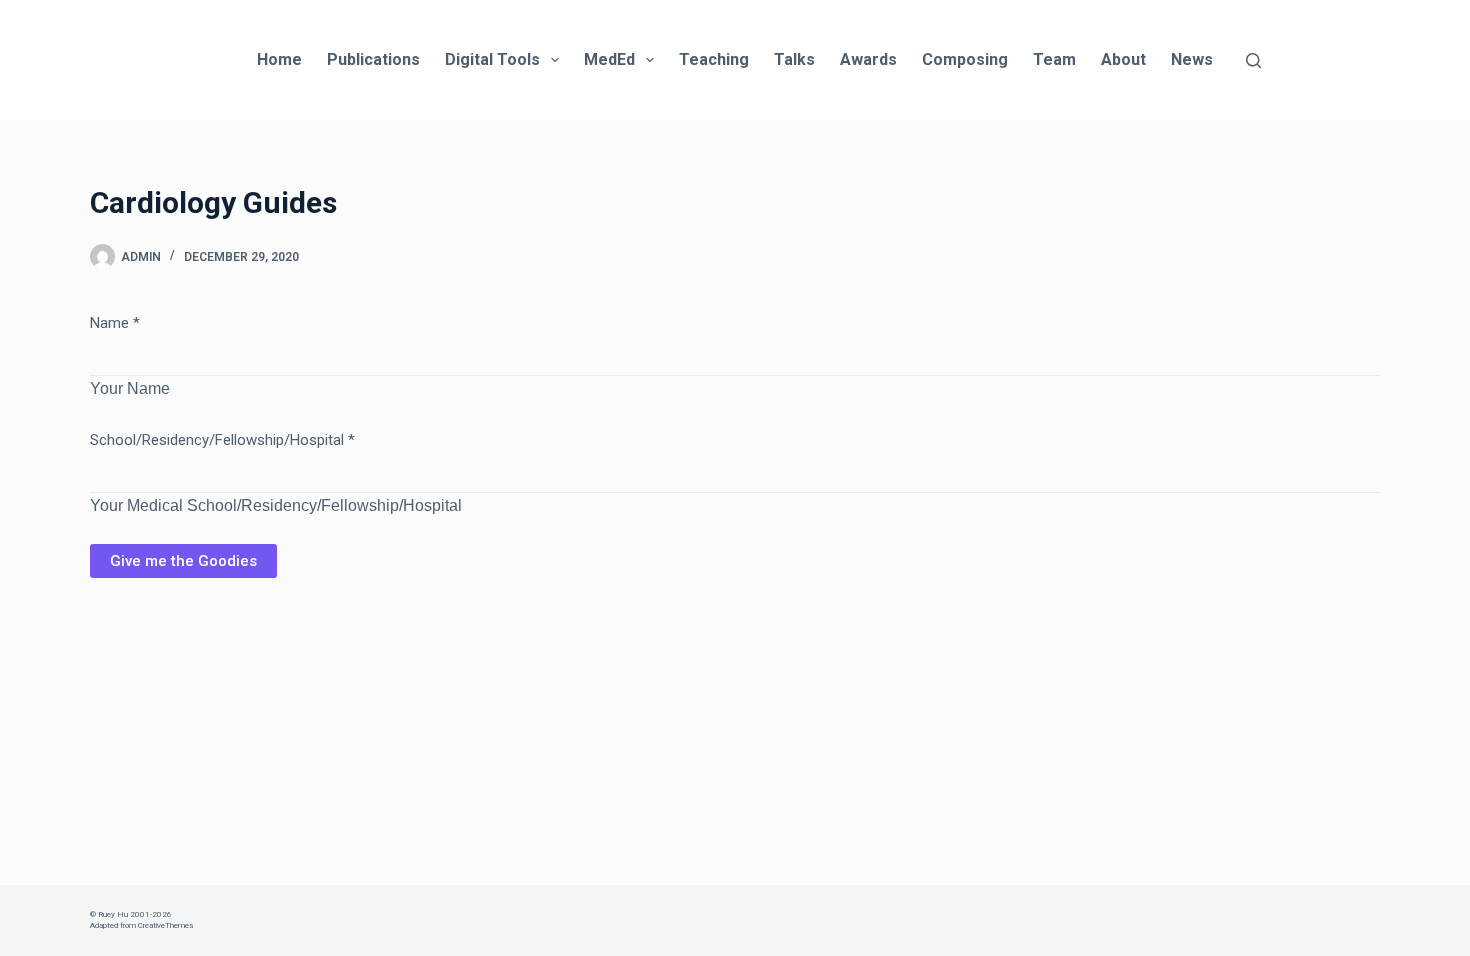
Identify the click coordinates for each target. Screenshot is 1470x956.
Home (279, 59)
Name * (115, 323)
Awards (868, 59)
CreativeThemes (165, 925)
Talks (794, 59)
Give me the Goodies (183, 561)
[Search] (1253, 60)
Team (1054, 59)
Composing (965, 59)
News (1192, 59)
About (1123, 59)
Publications (373, 59)
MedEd (609, 59)
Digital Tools (492, 59)
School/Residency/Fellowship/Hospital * (222, 440)
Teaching (714, 59)
